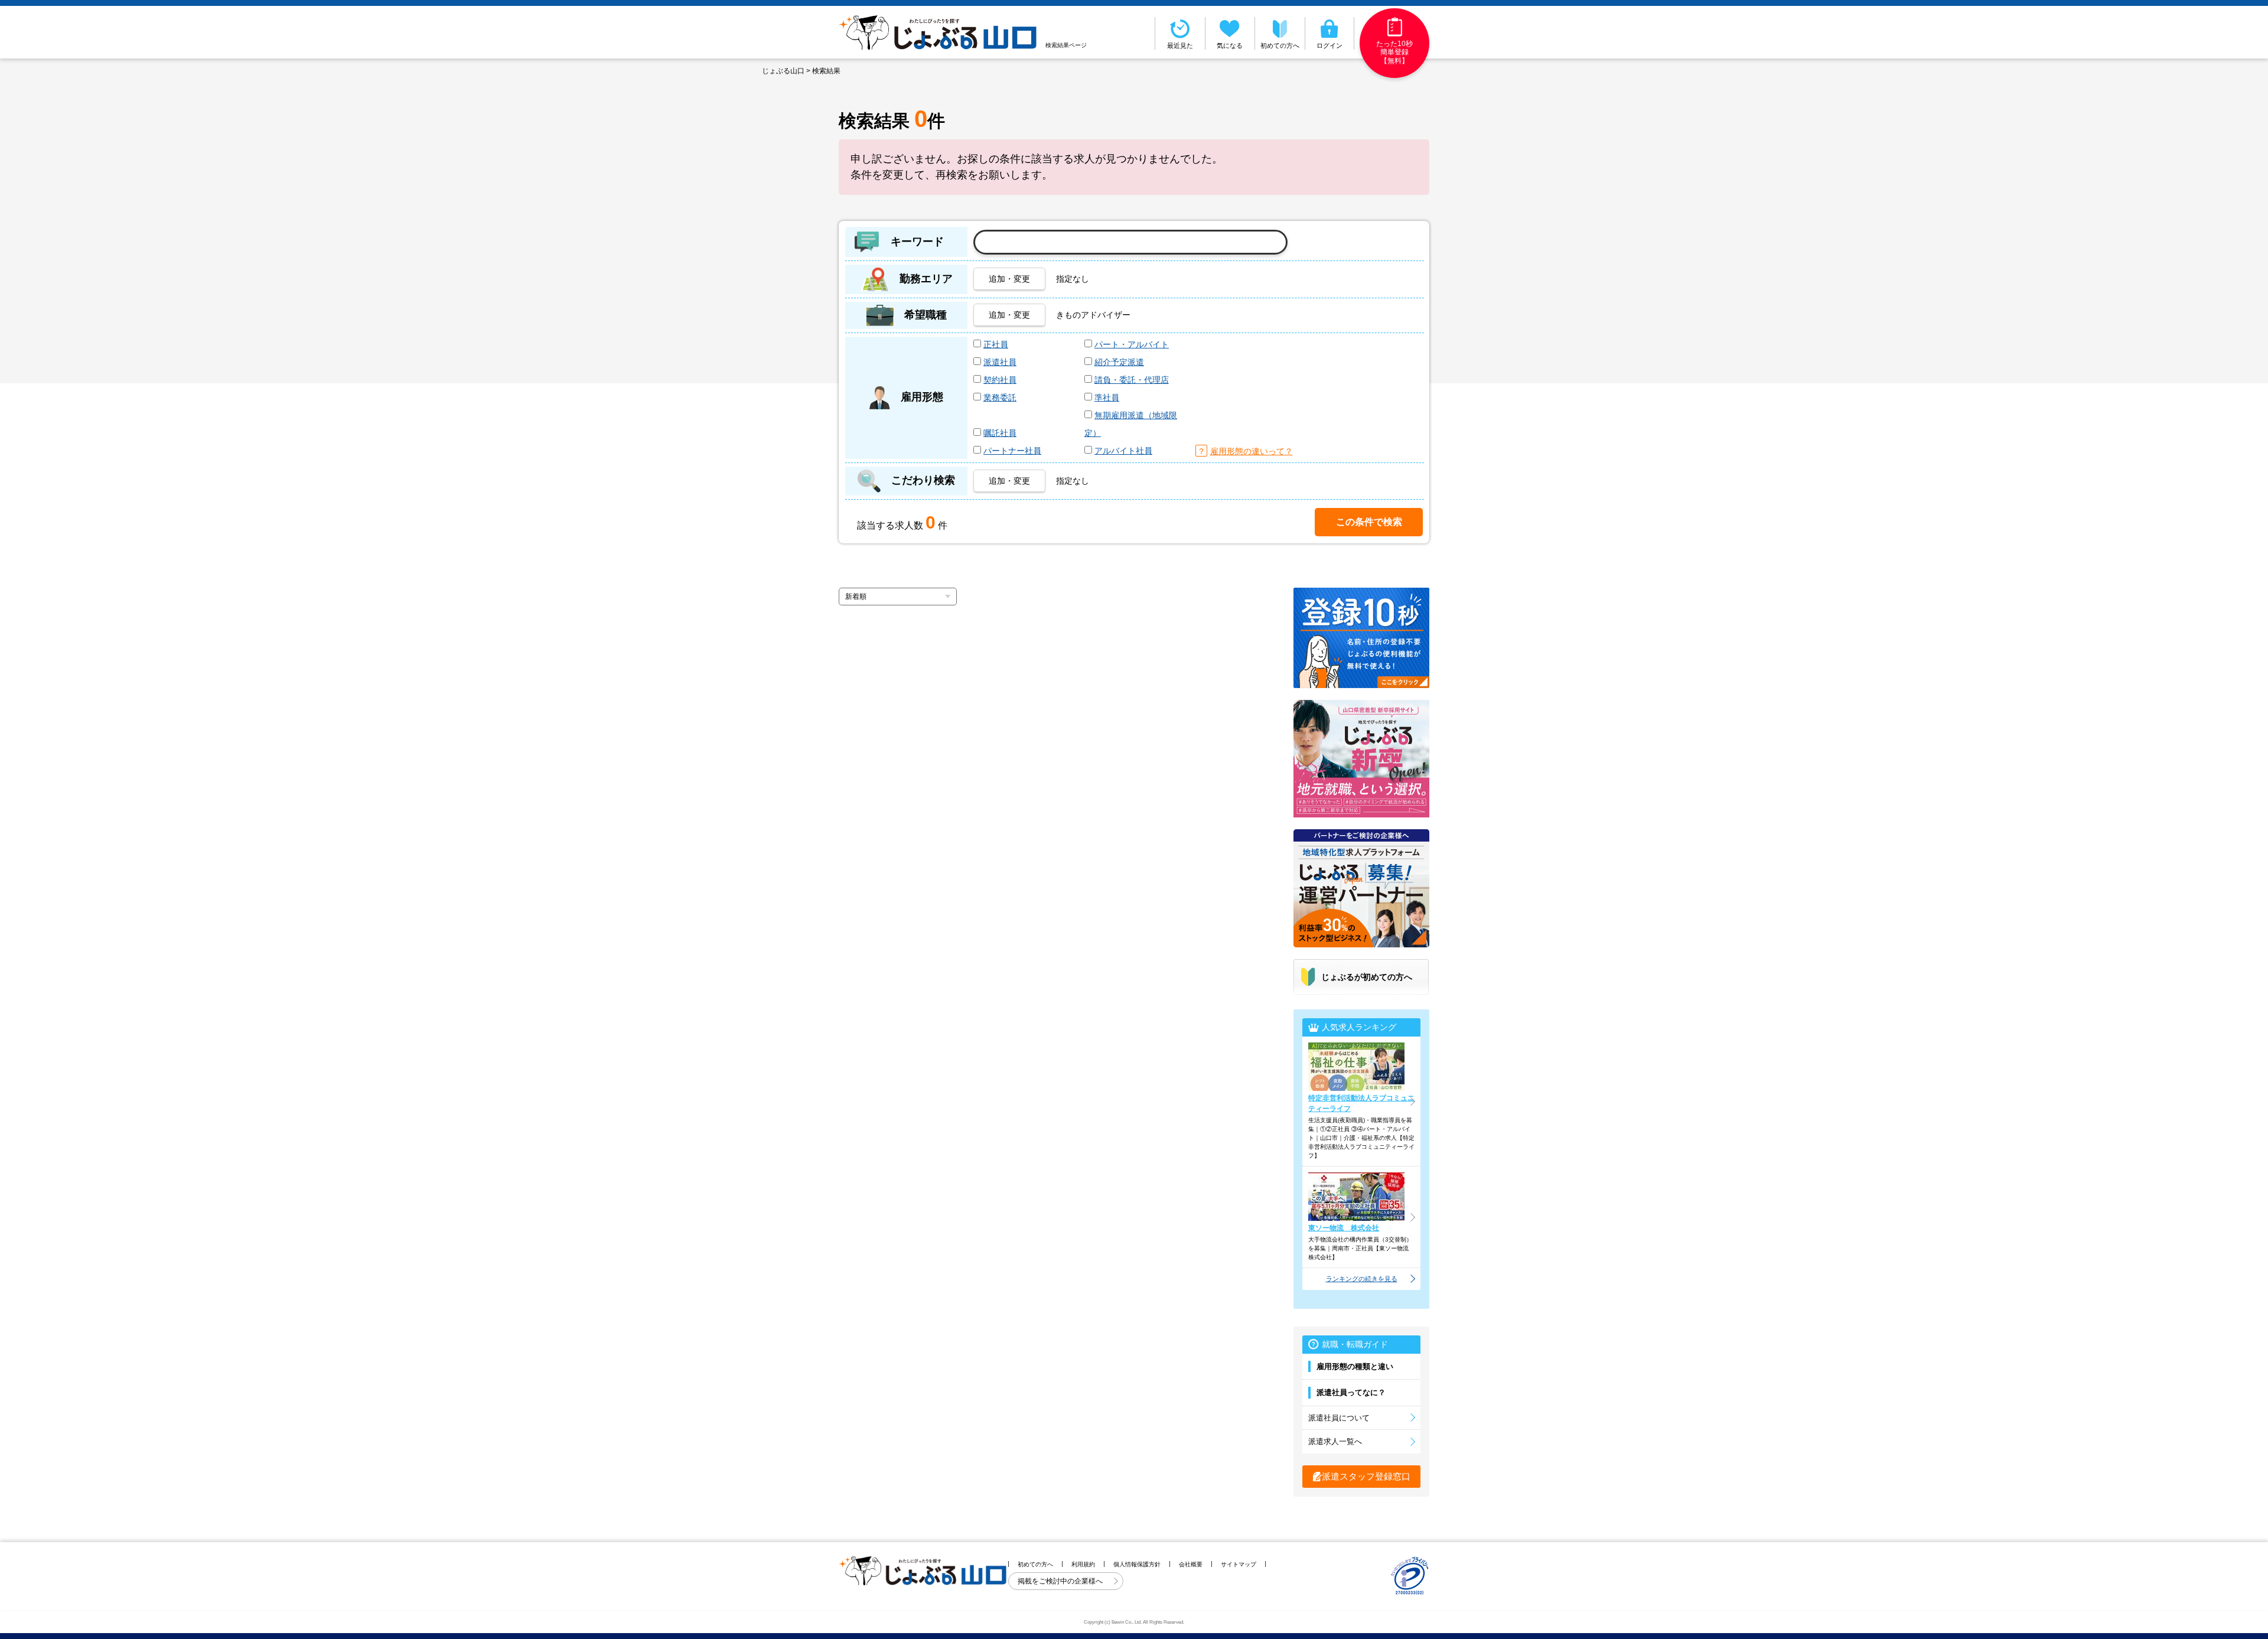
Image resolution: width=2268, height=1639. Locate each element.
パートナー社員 (1012, 451)
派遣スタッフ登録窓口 (1366, 1476)
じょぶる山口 (783, 71)
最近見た (1180, 45)
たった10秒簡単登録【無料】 (1394, 52)
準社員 (1107, 397)
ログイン (1329, 45)
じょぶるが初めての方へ (1367, 977)
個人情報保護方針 (1137, 1564)
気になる (1230, 45)
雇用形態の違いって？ (1252, 451)
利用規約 (1083, 1564)
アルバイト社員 (1123, 451)
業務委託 (1000, 397)
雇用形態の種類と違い (1355, 1366)
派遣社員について (1339, 1418)
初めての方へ (1280, 45)
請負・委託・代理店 (1132, 380)
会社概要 (1191, 1564)
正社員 (996, 344)
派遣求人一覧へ (1335, 1441)
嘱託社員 (1000, 433)
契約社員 (1000, 380)
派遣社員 (1000, 362)
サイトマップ (1239, 1564)
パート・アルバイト (1132, 344)
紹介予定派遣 (1119, 362)
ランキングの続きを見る (1362, 1279)
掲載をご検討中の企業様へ (1061, 1581)
